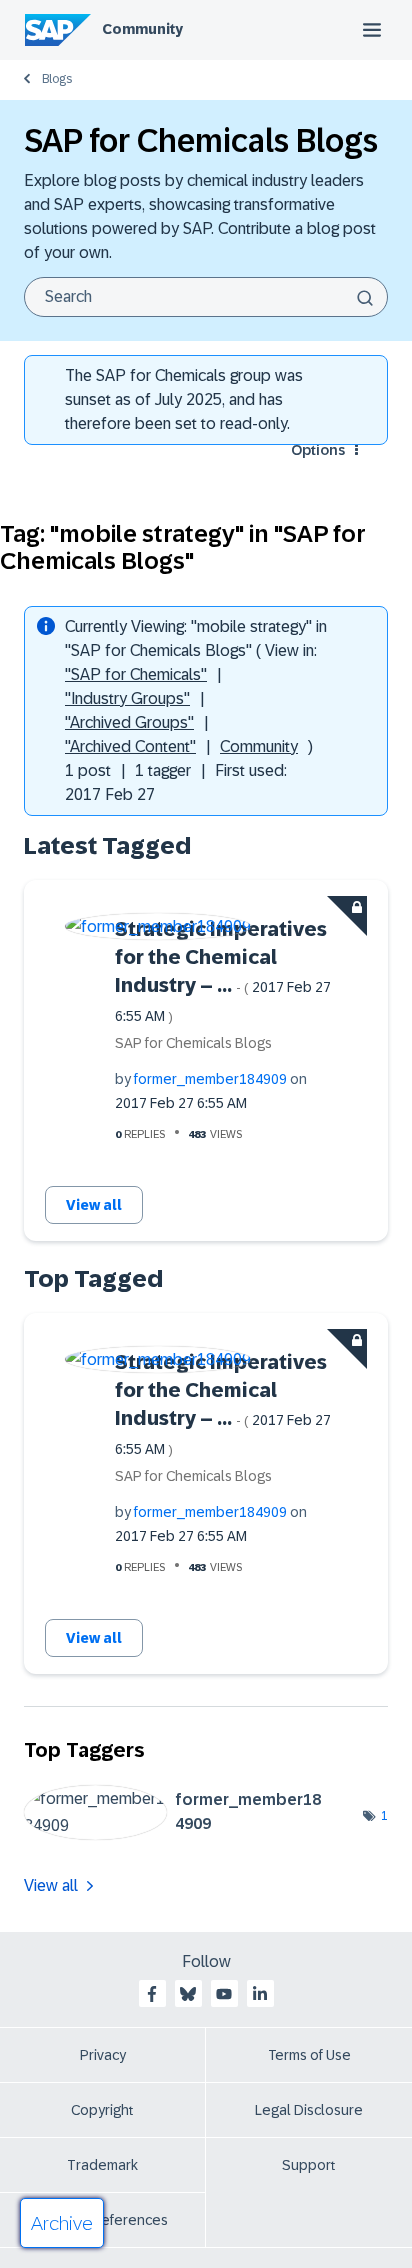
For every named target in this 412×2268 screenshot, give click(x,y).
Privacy (103, 2055)
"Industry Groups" (127, 698)
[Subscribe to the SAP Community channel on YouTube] (224, 1994)
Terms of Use (309, 2055)
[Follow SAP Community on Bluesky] (188, 1994)
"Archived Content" (130, 746)
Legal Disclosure (309, 2110)
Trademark (102, 2165)
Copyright (102, 2110)
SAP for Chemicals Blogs (193, 1043)
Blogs (57, 79)
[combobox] (206, 297)
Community (142, 29)
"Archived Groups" (129, 722)
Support (309, 2165)
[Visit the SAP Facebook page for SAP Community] (152, 1994)
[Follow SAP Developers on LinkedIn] (260, 1994)
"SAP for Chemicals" (136, 674)
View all (94, 1205)
